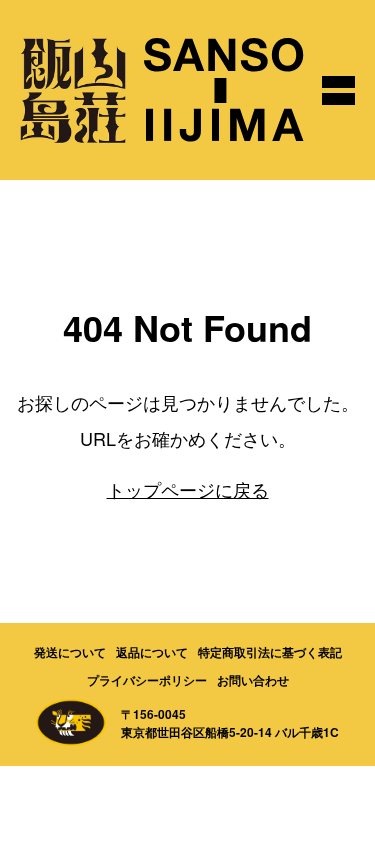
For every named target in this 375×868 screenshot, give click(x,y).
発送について (70, 652)
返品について (152, 652)
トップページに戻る (188, 489)
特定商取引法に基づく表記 (270, 652)
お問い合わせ (253, 680)
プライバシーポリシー (147, 680)
